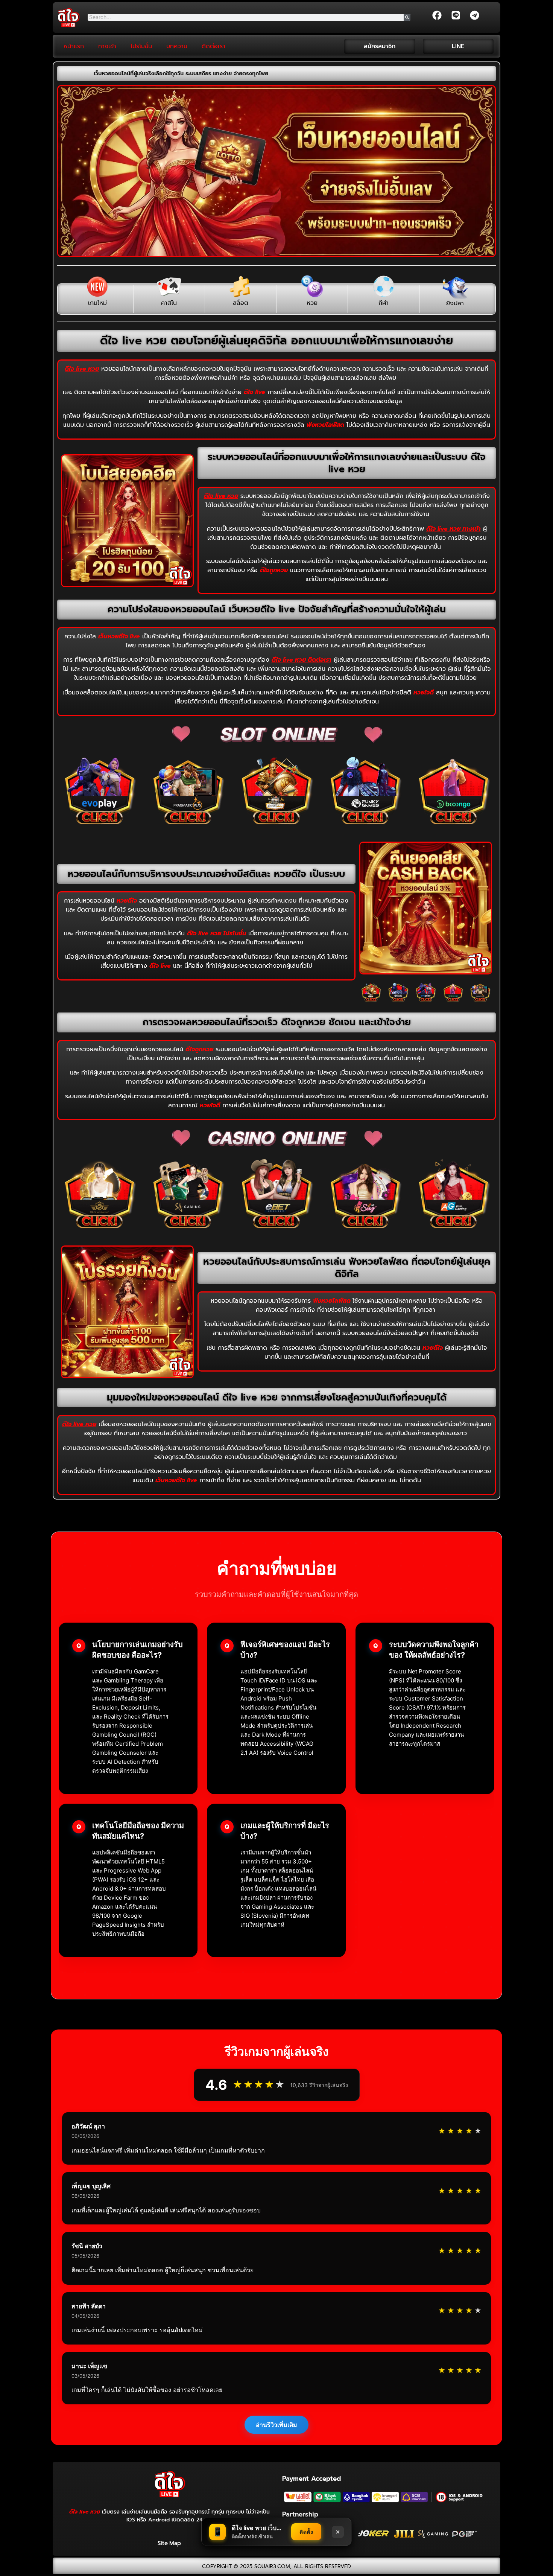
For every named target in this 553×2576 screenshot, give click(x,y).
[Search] (407, 17)
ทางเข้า (107, 46)
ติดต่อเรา (213, 46)
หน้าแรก (74, 46)
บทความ (177, 46)
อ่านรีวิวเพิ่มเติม (276, 2425)
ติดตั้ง (306, 2532)
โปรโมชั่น (141, 46)
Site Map (169, 2543)
